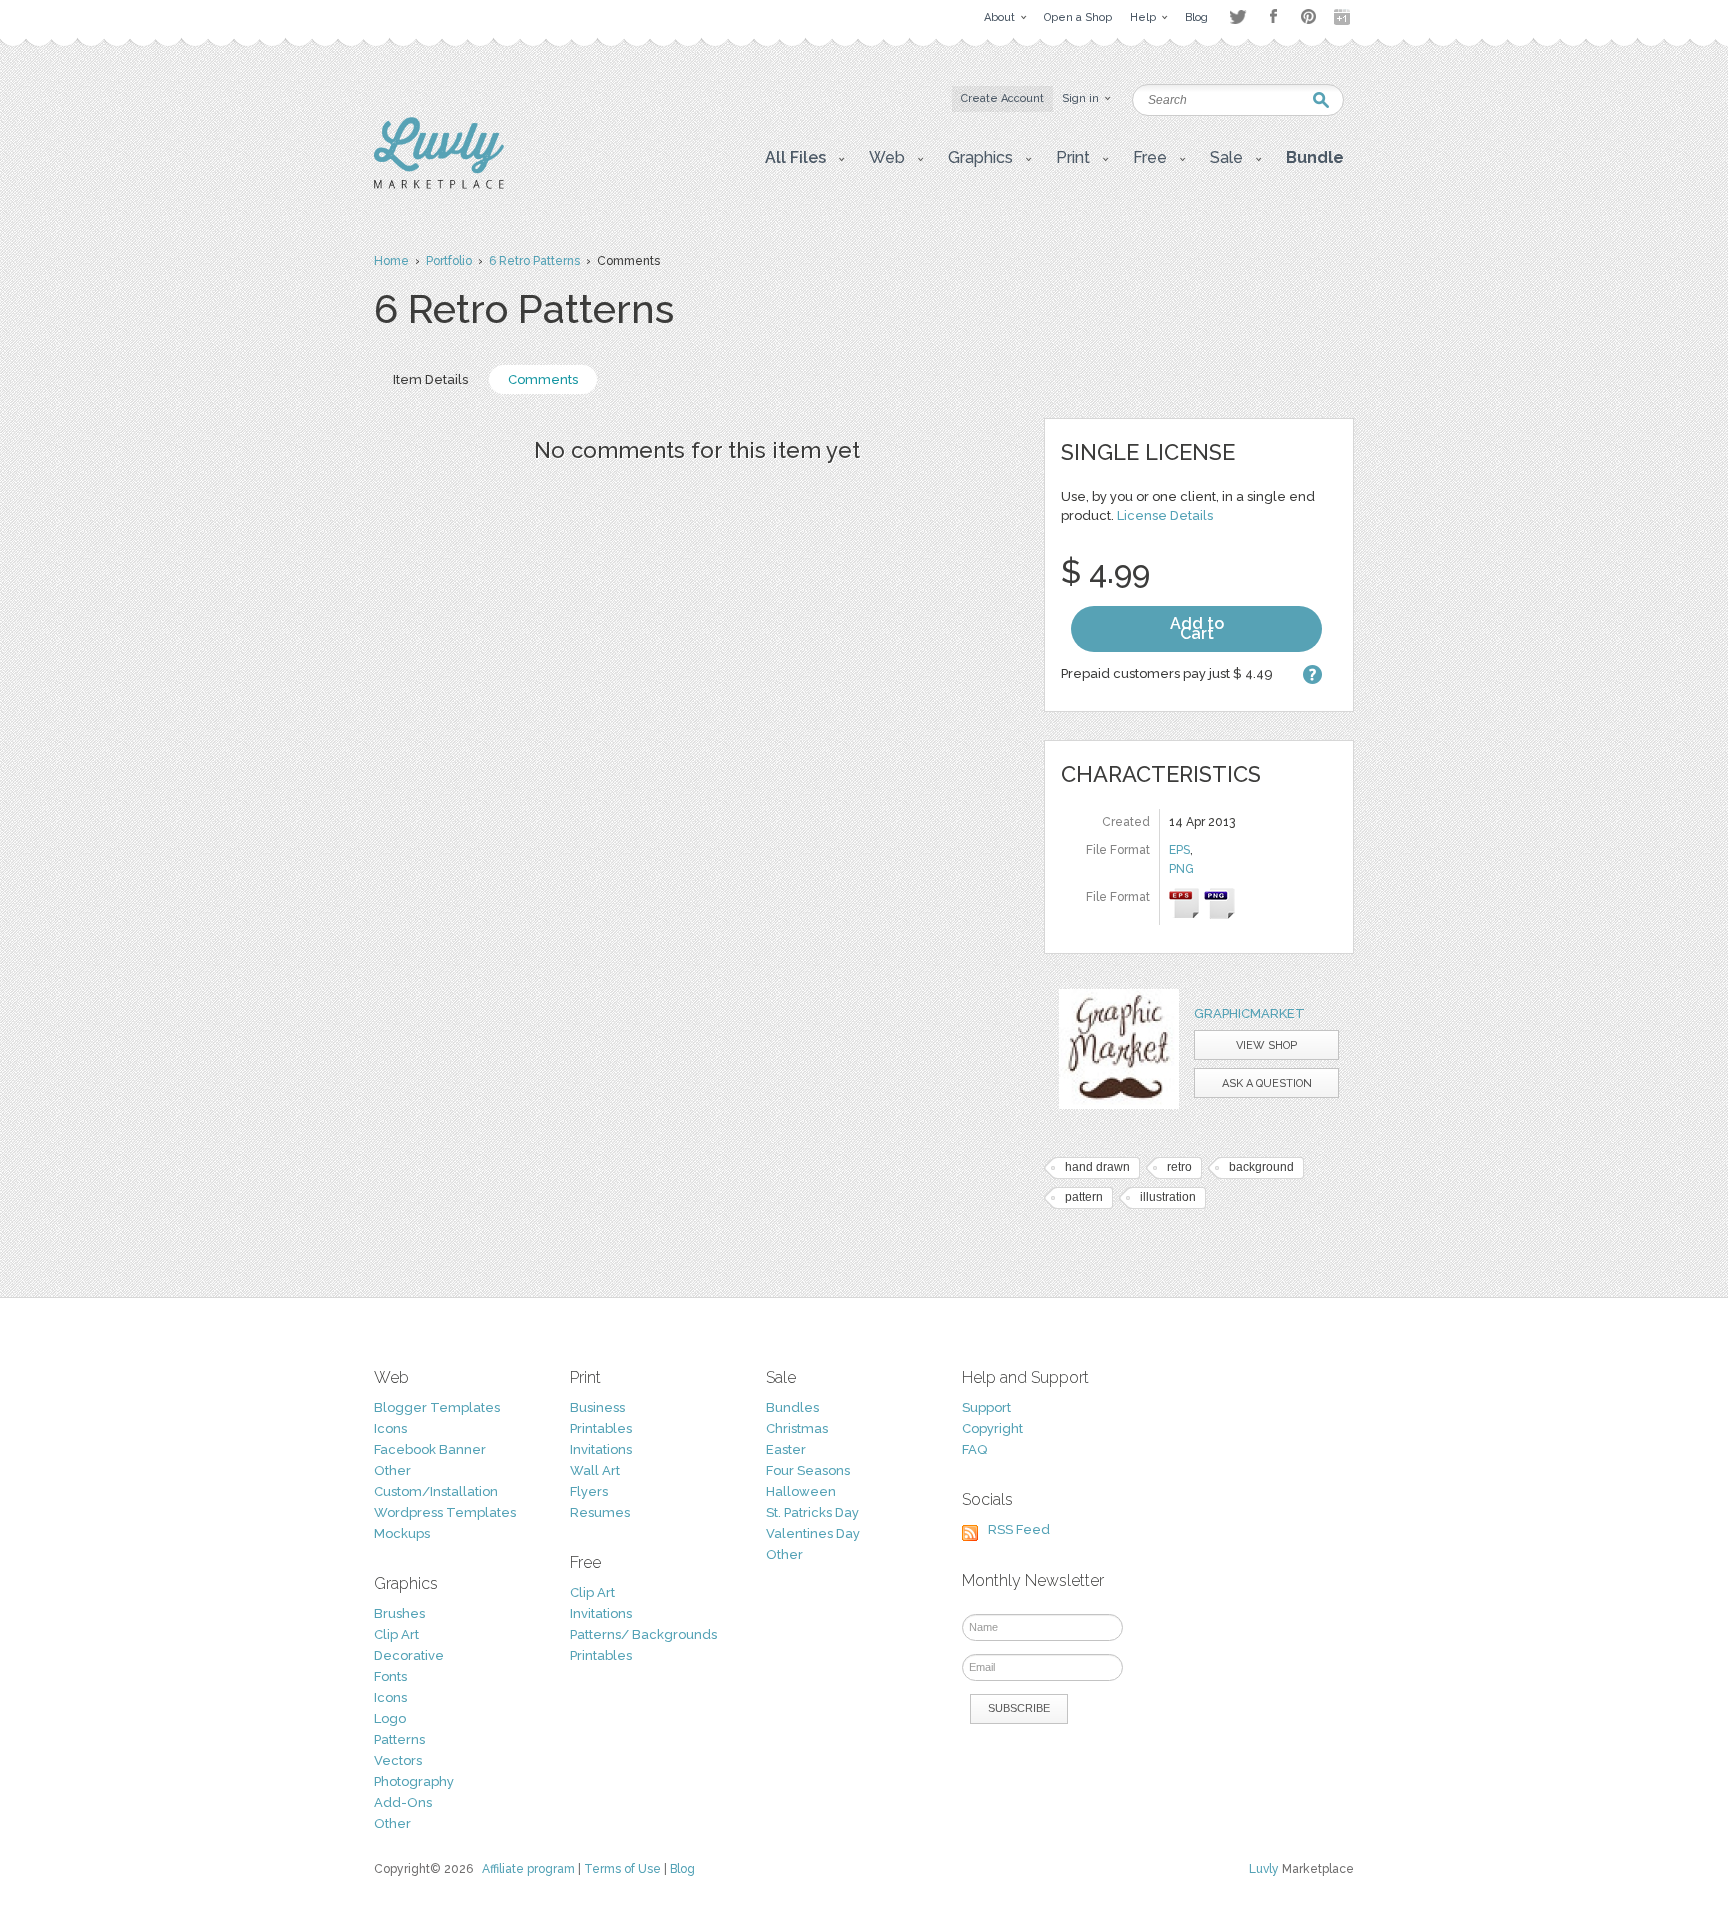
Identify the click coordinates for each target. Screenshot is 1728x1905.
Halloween (801, 1491)
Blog (682, 1869)
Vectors (398, 1760)
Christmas (797, 1428)
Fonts (390, 1676)
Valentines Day (813, 1533)
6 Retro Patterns (534, 261)
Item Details (430, 379)
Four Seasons (808, 1470)
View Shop (1266, 1045)
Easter (786, 1449)
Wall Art (595, 1470)
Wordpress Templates (445, 1512)
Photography (414, 1781)
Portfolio (449, 261)
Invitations (601, 1449)
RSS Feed (1019, 1529)
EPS (1179, 850)
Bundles (792, 1407)
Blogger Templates (437, 1407)
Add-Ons (403, 1802)
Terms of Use (622, 1869)
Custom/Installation (436, 1491)
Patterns (399, 1739)
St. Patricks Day (812, 1512)
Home (391, 261)
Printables (601, 1428)
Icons (390, 1428)
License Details (1165, 515)
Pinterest (1308, 16)
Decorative (409, 1655)
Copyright (992, 1428)
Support (986, 1407)
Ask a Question (1267, 1083)
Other (392, 1470)
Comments (543, 379)
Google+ (1344, 17)
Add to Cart (1197, 628)
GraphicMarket (1249, 1013)
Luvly (1264, 1869)
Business (597, 1407)
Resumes (600, 1512)
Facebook (1273, 17)
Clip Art (396, 1634)
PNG (1181, 869)
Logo (390, 1718)
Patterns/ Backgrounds (643, 1634)
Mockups (402, 1533)
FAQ (974, 1449)
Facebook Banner (430, 1449)
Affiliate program (528, 1869)
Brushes (399, 1613)
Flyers (589, 1491)
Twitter (1237, 16)
